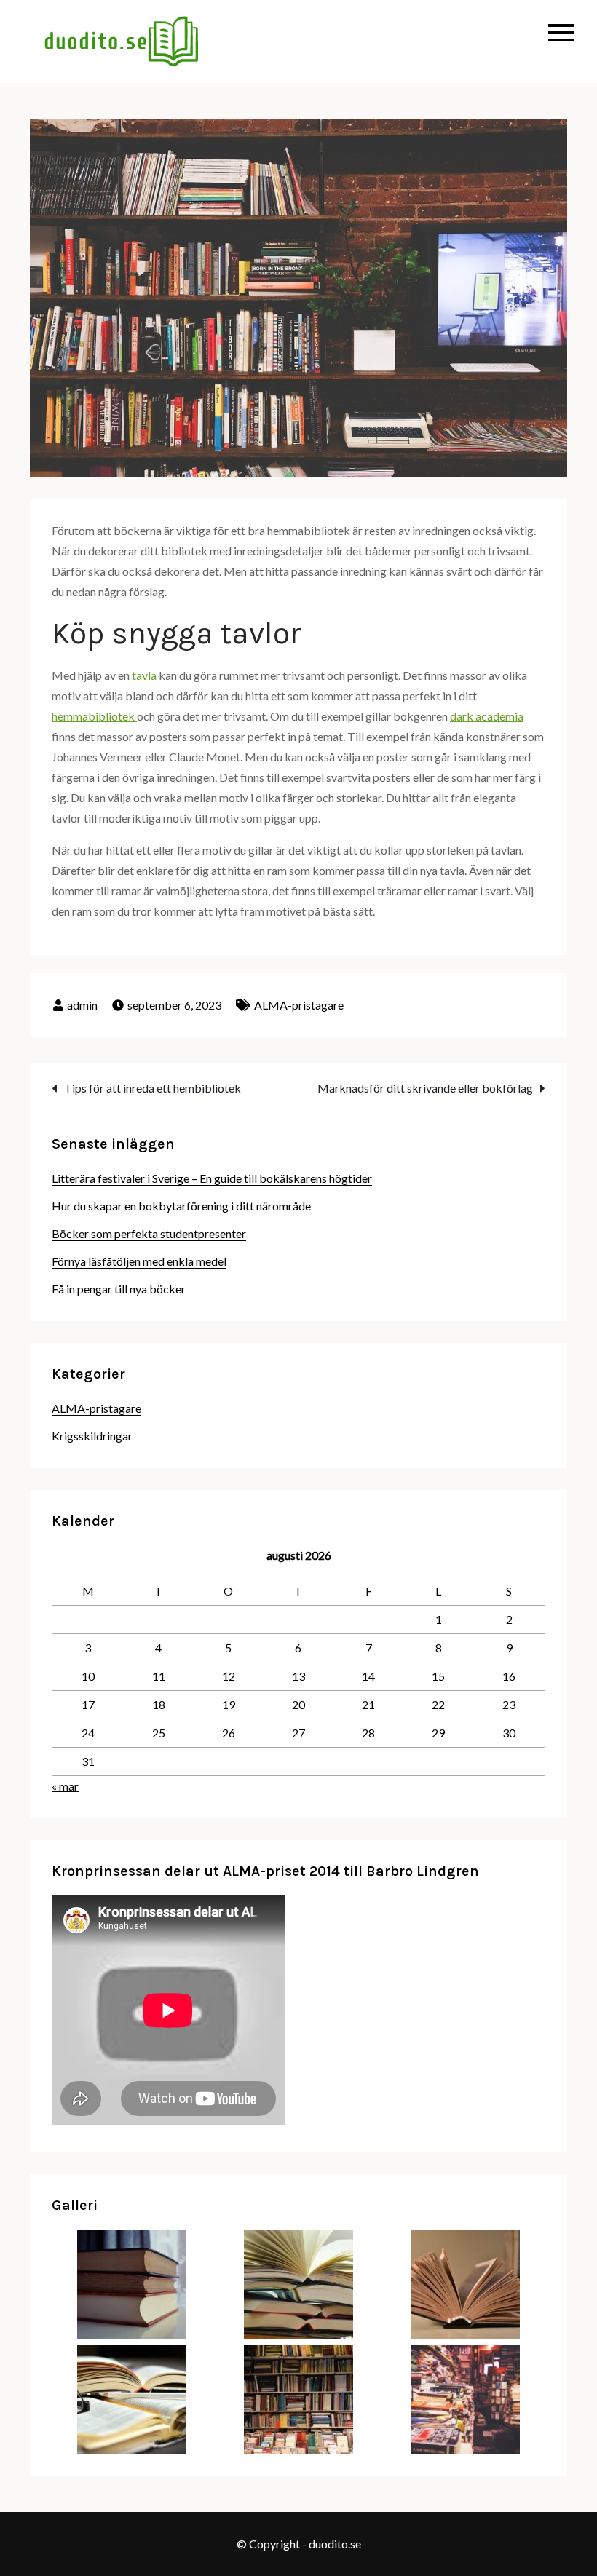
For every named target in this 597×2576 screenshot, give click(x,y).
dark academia (487, 716)
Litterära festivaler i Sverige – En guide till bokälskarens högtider (212, 1178)
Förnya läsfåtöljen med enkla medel (139, 1261)
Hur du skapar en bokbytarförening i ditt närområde (181, 1206)
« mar (65, 1786)
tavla (144, 675)
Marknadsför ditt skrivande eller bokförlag (425, 1088)
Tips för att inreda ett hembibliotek (153, 1088)
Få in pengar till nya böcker (119, 1289)
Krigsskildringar (92, 1436)
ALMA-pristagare (299, 1005)
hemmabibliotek (94, 716)
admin (82, 1005)
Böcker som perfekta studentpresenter (149, 1233)
